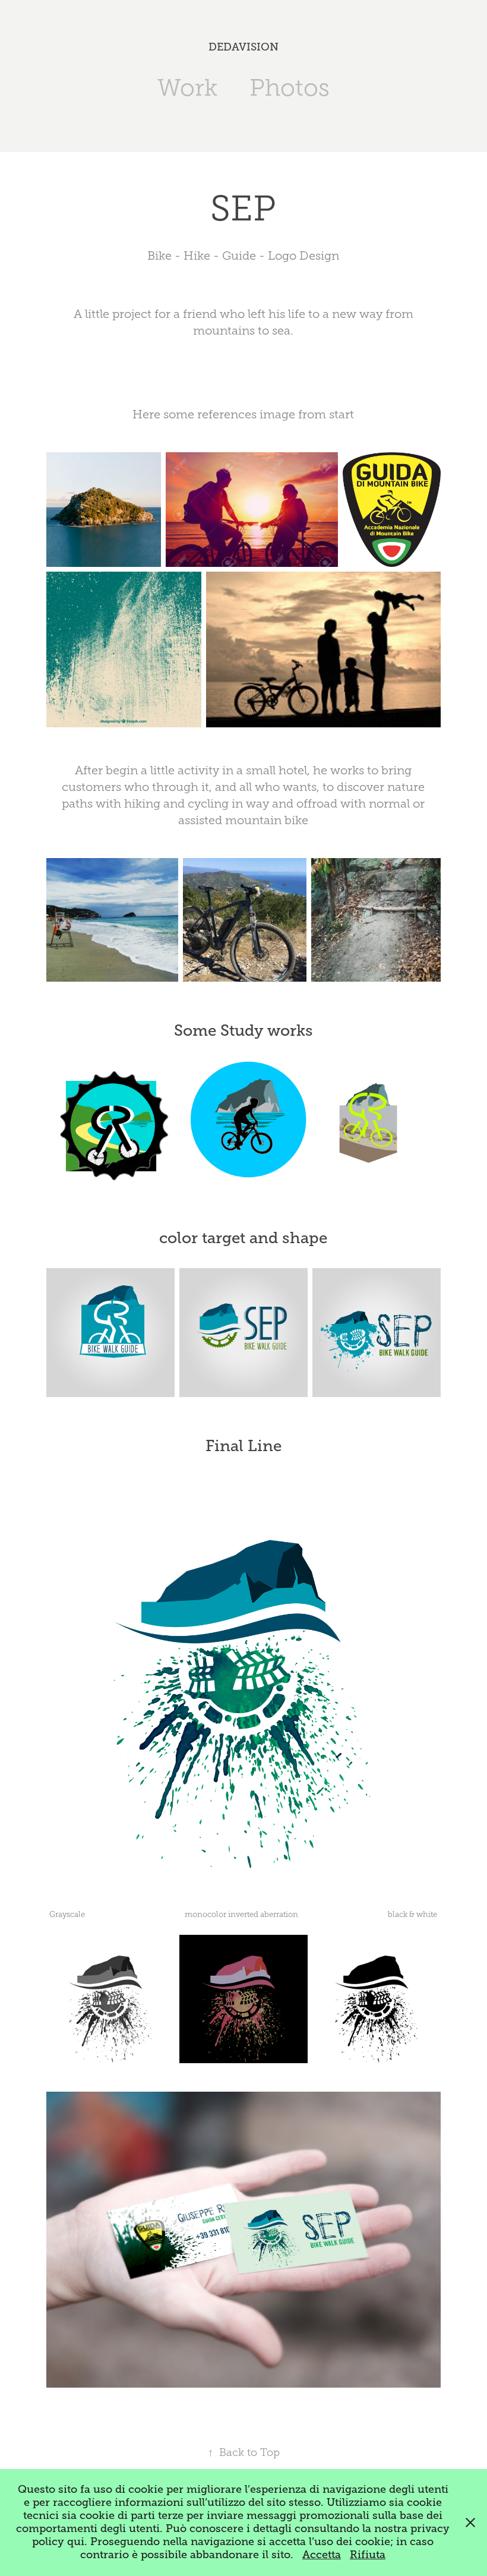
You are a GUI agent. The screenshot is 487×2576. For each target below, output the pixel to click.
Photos (290, 88)
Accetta (322, 2555)
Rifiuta (368, 2555)
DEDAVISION (243, 47)
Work (187, 88)
